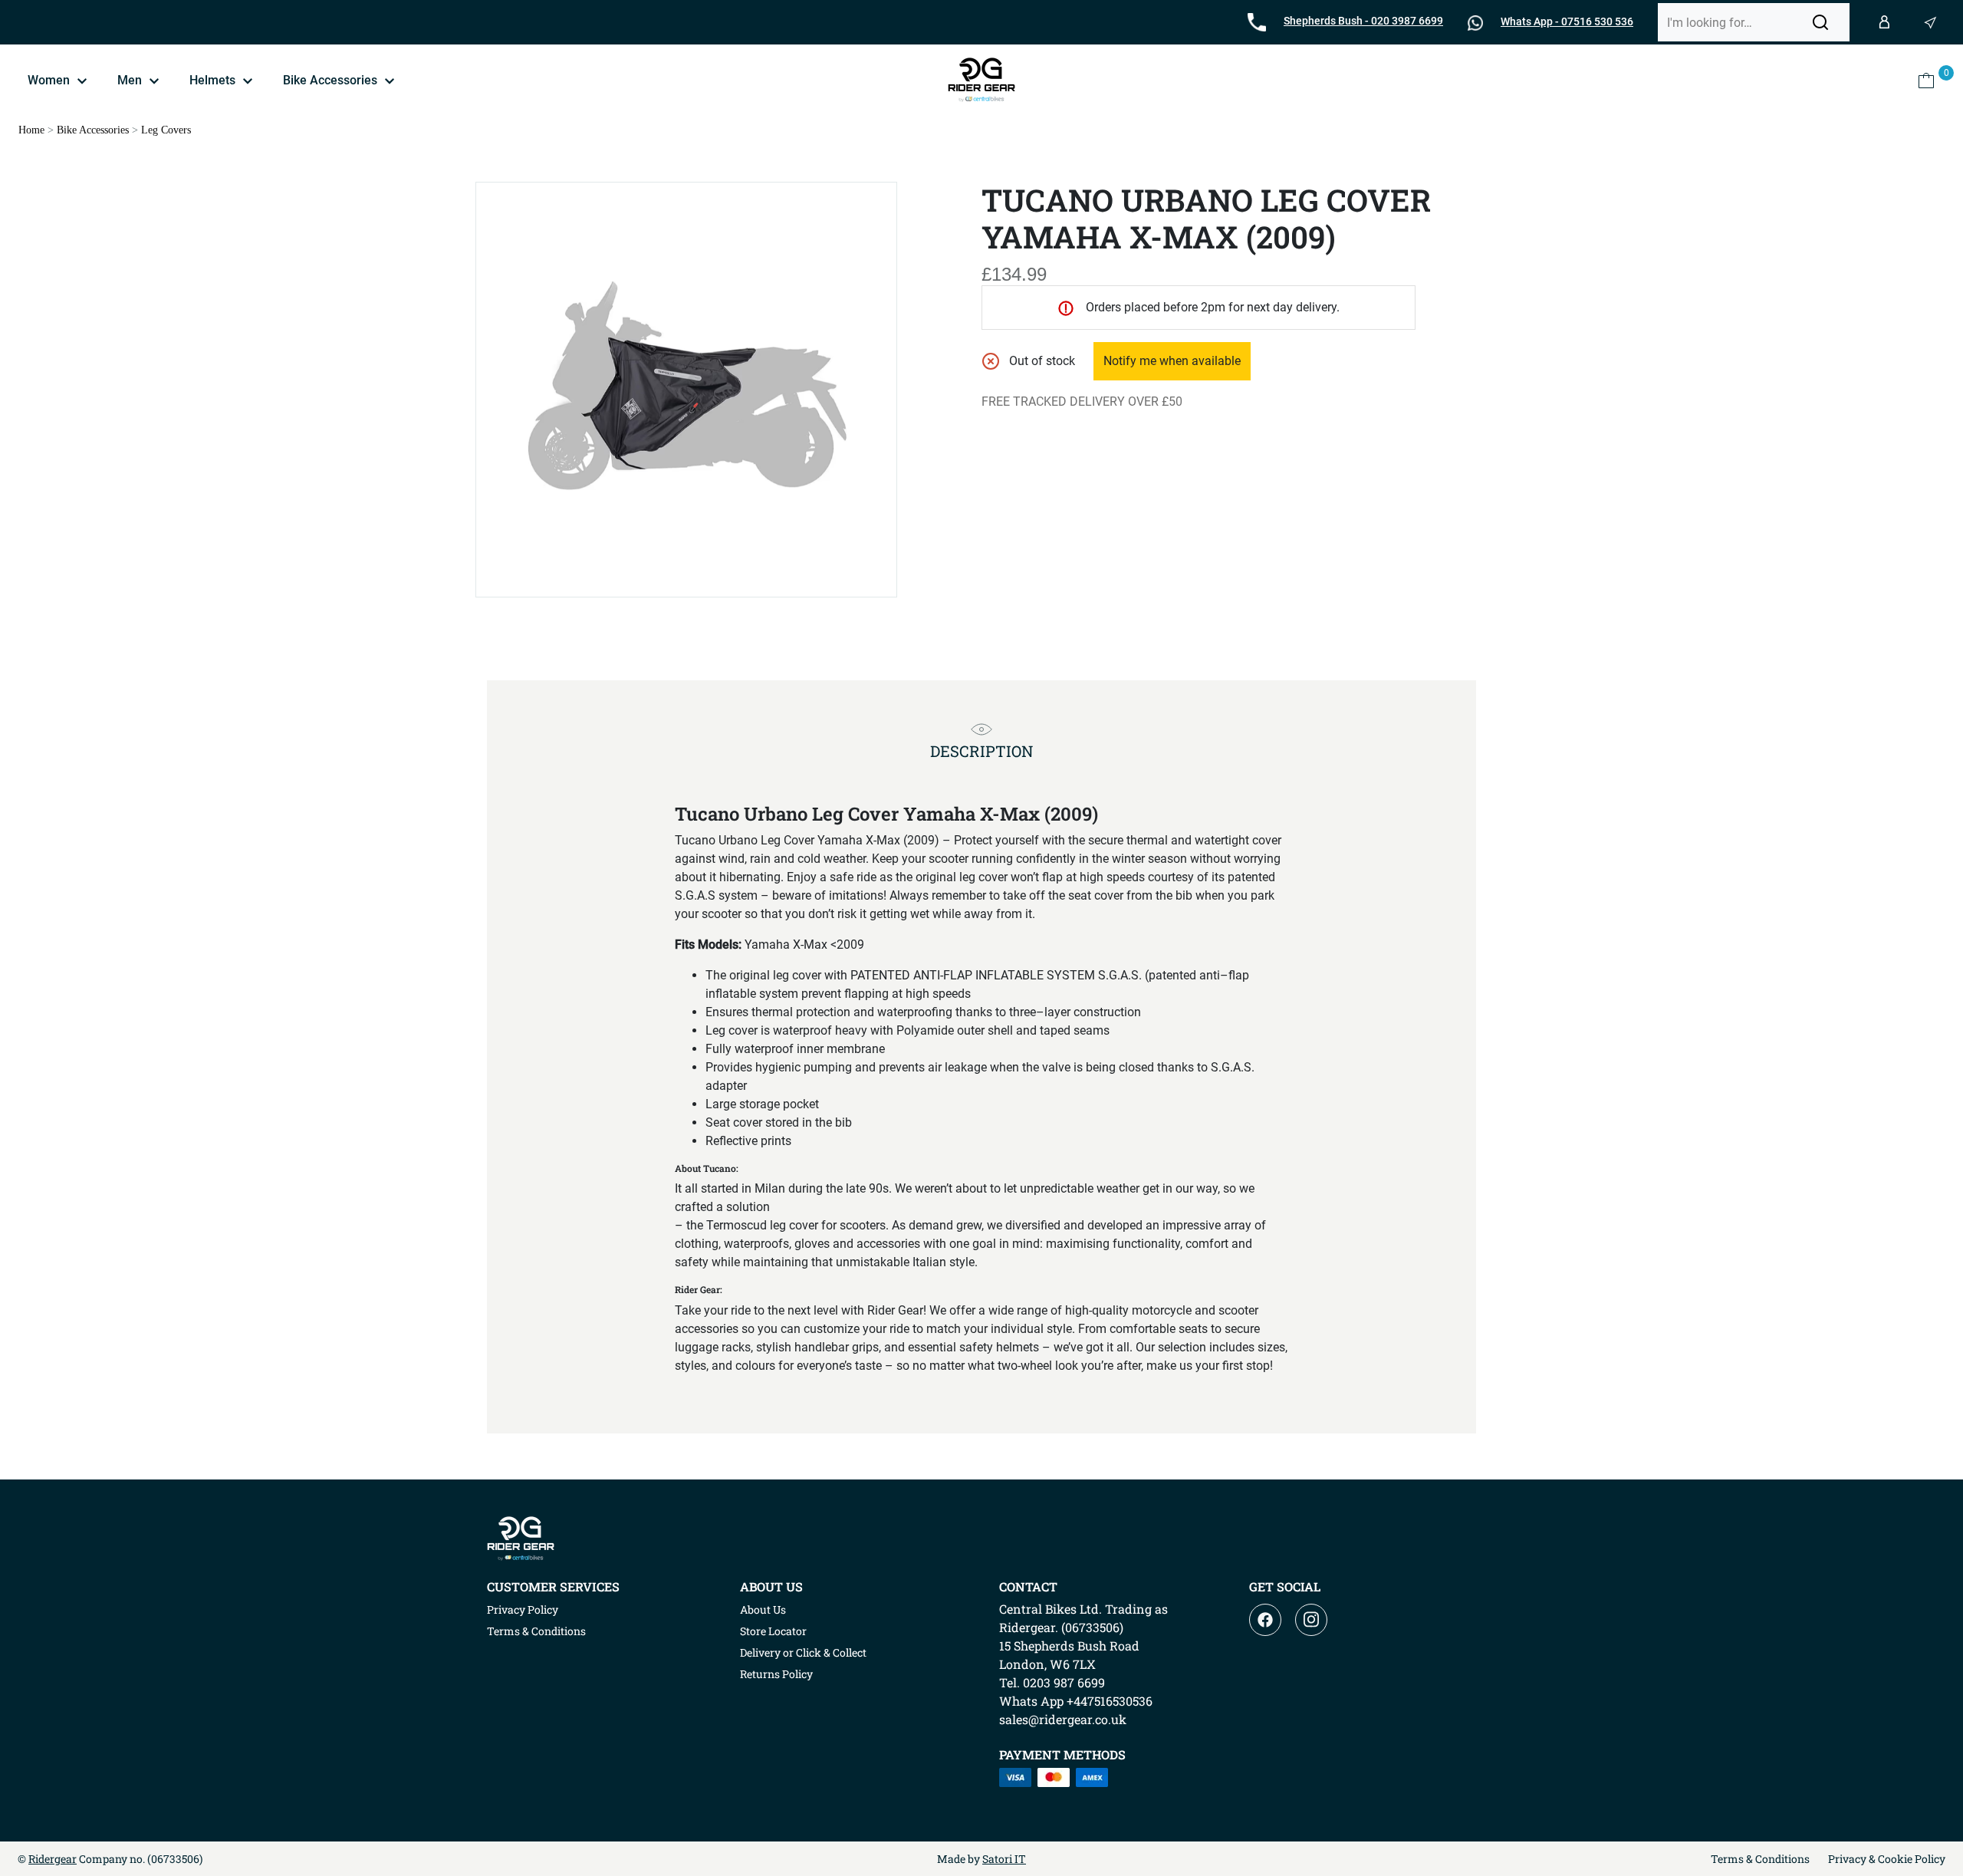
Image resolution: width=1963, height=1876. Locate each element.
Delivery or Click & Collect (803, 1652)
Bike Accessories (93, 130)
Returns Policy (776, 1674)
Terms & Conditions (536, 1631)
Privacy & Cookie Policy (1887, 1859)
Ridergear (53, 1859)
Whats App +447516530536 (1076, 1701)
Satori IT (1004, 1859)
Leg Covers (166, 130)
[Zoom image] (686, 390)
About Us (763, 1609)
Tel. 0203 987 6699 (1052, 1682)
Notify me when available (1172, 361)
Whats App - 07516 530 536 (1567, 21)
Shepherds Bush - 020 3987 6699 (1363, 21)
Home (31, 130)
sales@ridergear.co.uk (1063, 1719)
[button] (1820, 22)
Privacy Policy (523, 1609)
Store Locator (773, 1631)
